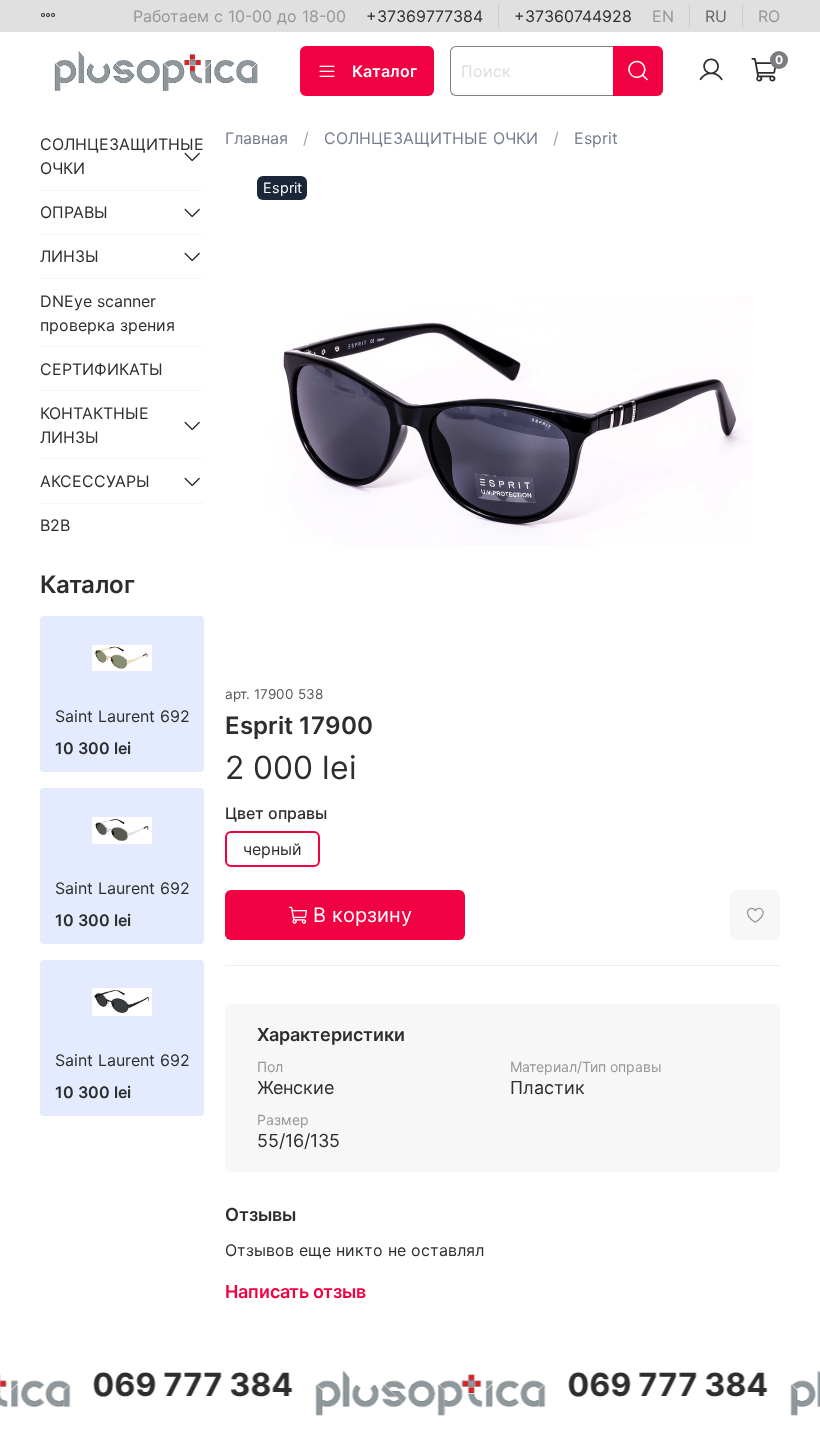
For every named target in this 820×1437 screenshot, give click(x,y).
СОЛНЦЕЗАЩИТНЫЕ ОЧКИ (431, 138)
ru (716, 16)
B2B (55, 525)
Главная (256, 138)
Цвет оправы (276, 813)
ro (769, 16)
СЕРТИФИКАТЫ (101, 369)
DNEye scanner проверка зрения (107, 313)
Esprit (596, 138)
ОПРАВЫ (74, 212)
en (663, 16)
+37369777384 (424, 16)
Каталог (384, 71)
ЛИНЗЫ (69, 256)
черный (272, 849)
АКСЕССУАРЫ (95, 481)
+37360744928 (573, 16)
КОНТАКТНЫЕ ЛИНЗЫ (94, 425)
